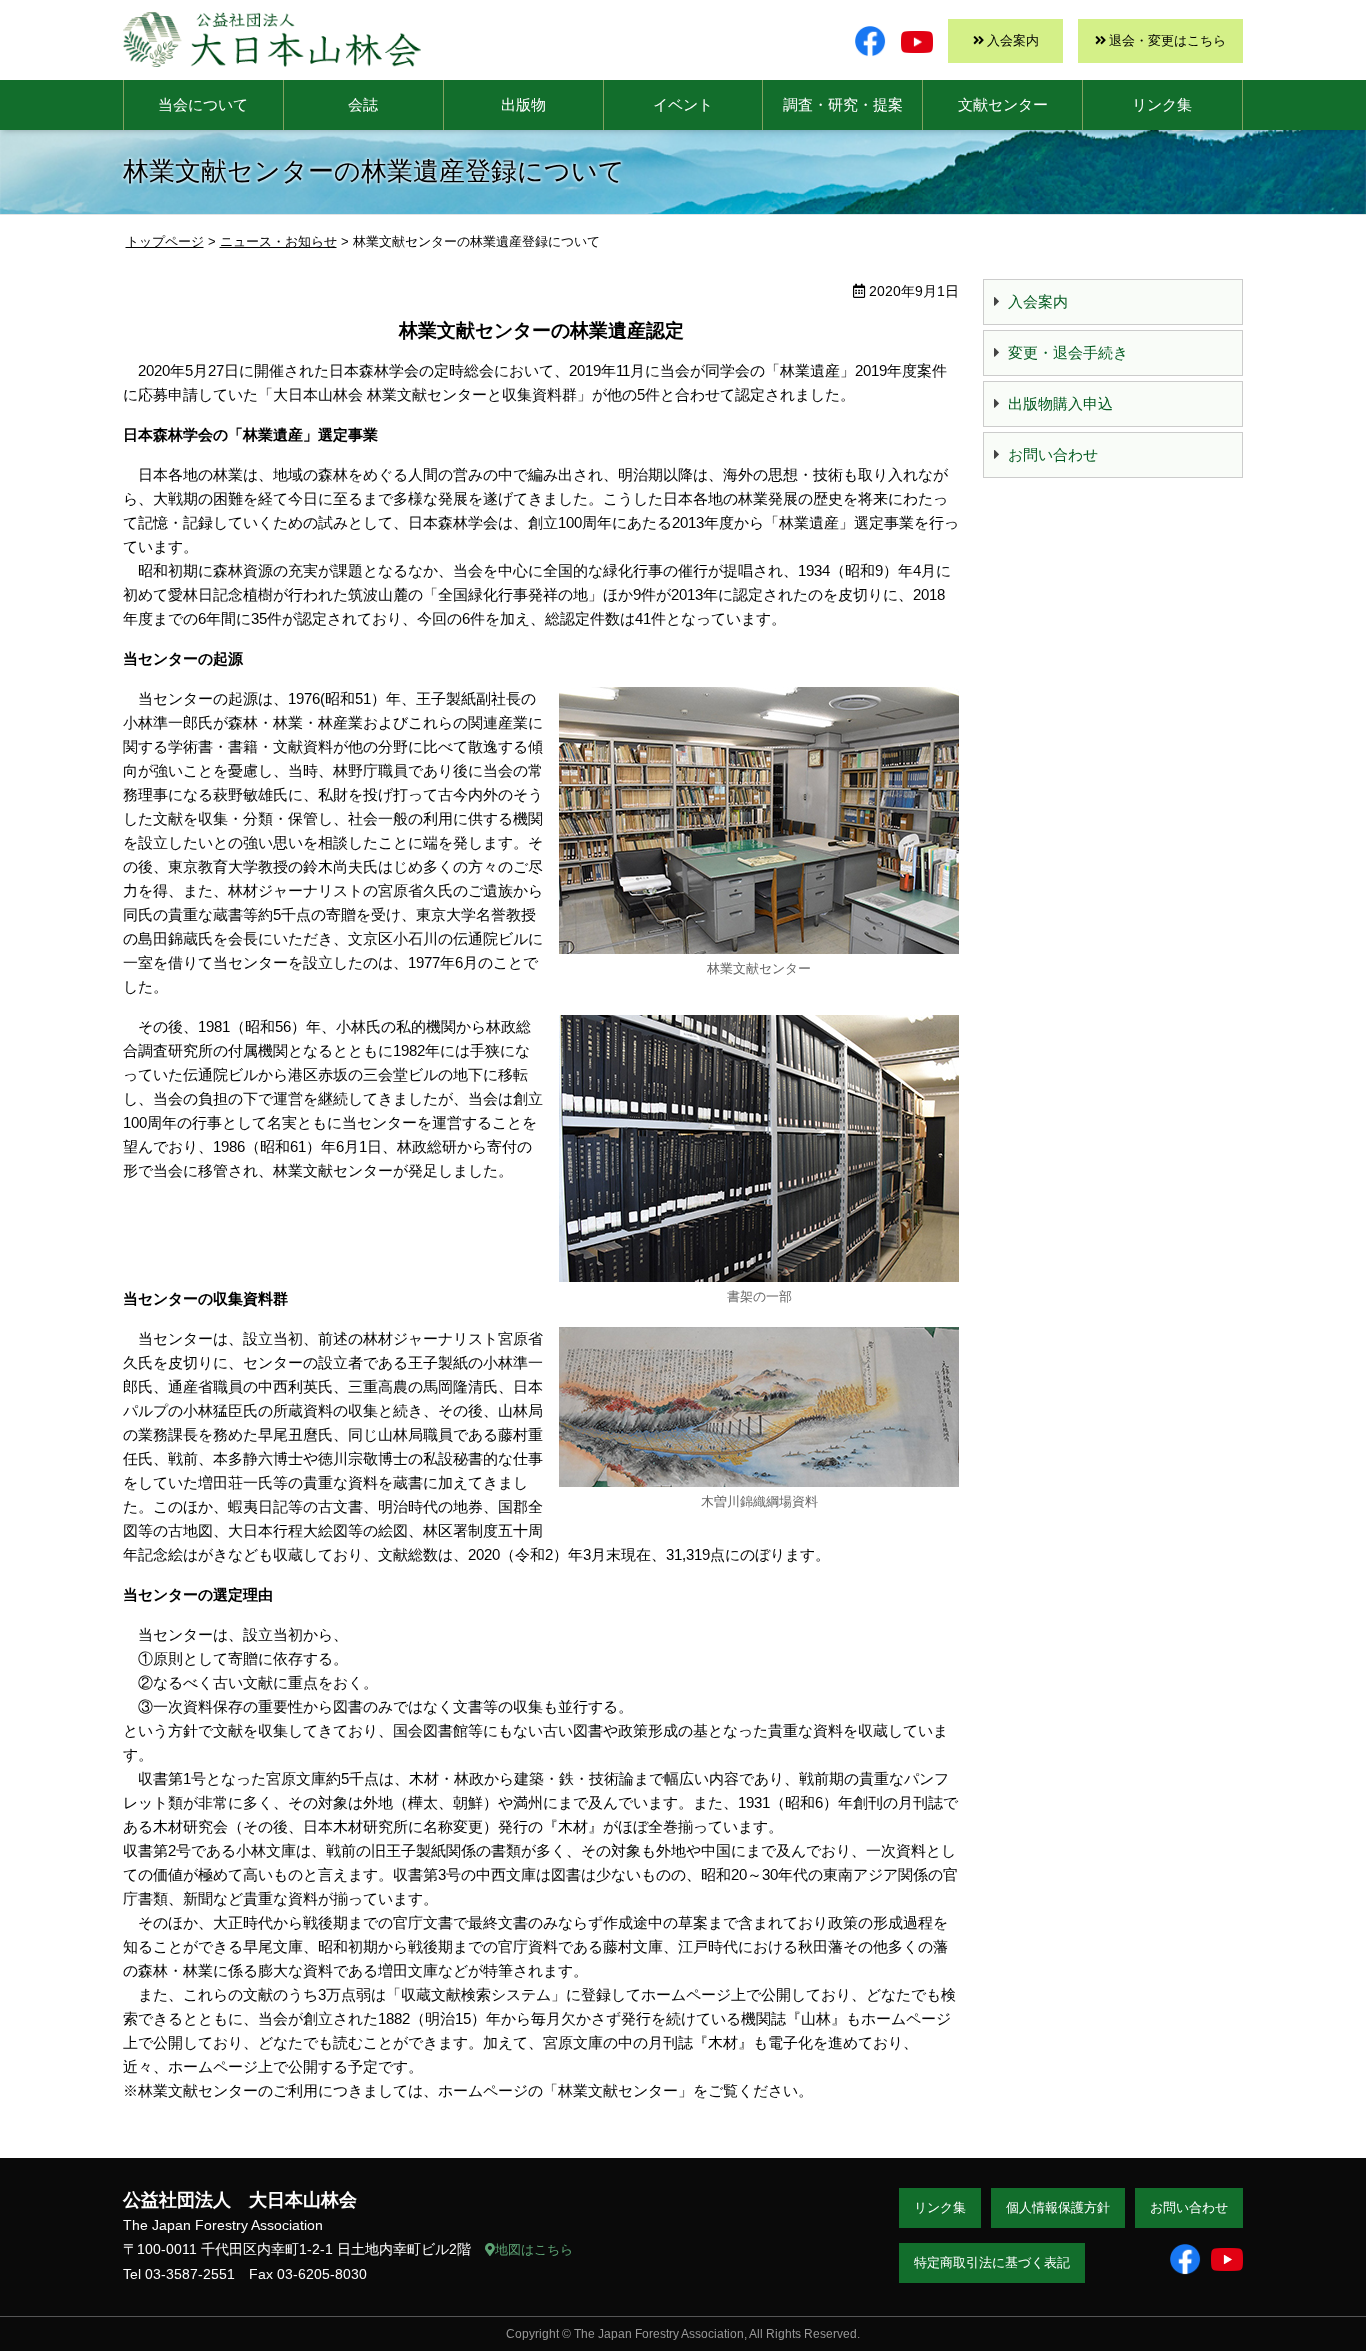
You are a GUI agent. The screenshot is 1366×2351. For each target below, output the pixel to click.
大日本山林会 (272, 39)
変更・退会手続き (1068, 352)
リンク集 (1162, 104)
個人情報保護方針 (1058, 2207)
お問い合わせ (1053, 454)
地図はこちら (534, 2249)
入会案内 (1013, 40)
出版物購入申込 (1060, 403)
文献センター (1003, 104)
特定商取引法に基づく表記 (992, 2262)
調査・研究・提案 (843, 104)
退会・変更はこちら (1167, 40)
